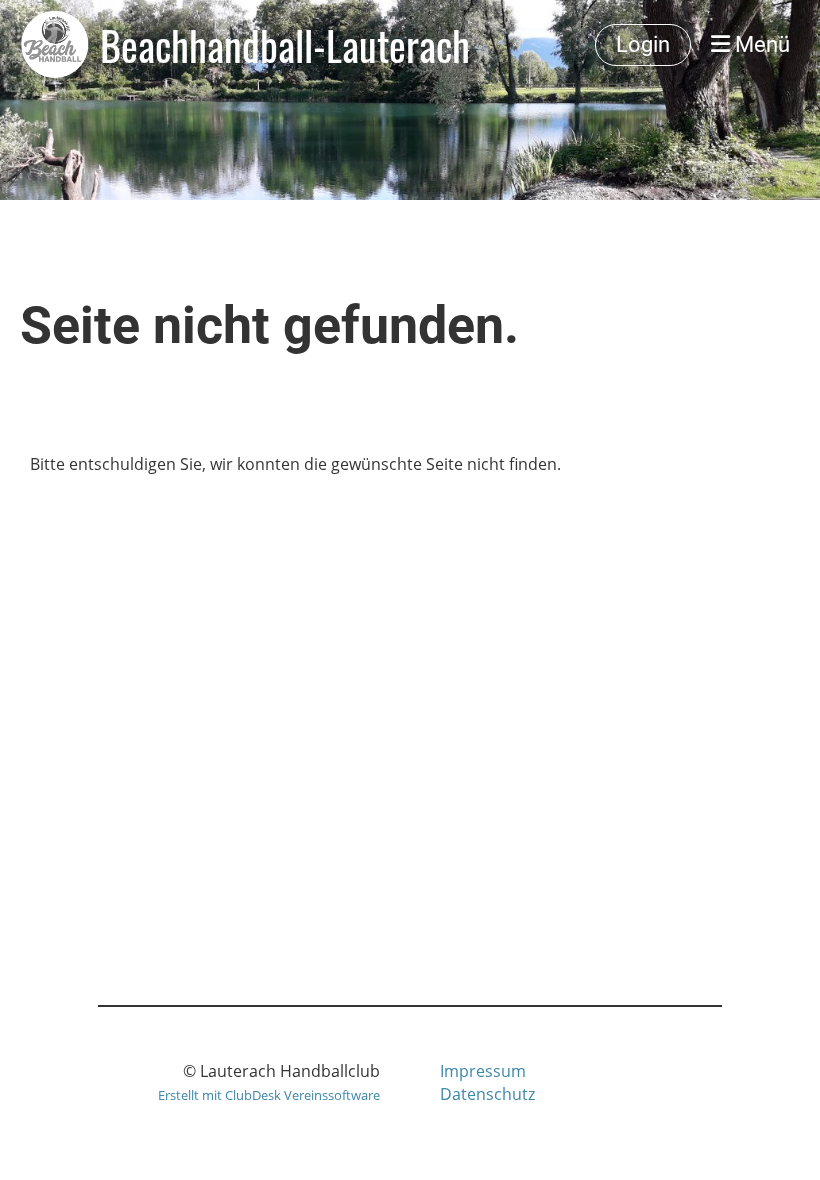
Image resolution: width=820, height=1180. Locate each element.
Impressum (483, 1071)
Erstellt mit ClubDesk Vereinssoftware (269, 1095)
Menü (760, 44)
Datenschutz (487, 1094)
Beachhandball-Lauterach (285, 45)
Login (643, 44)
